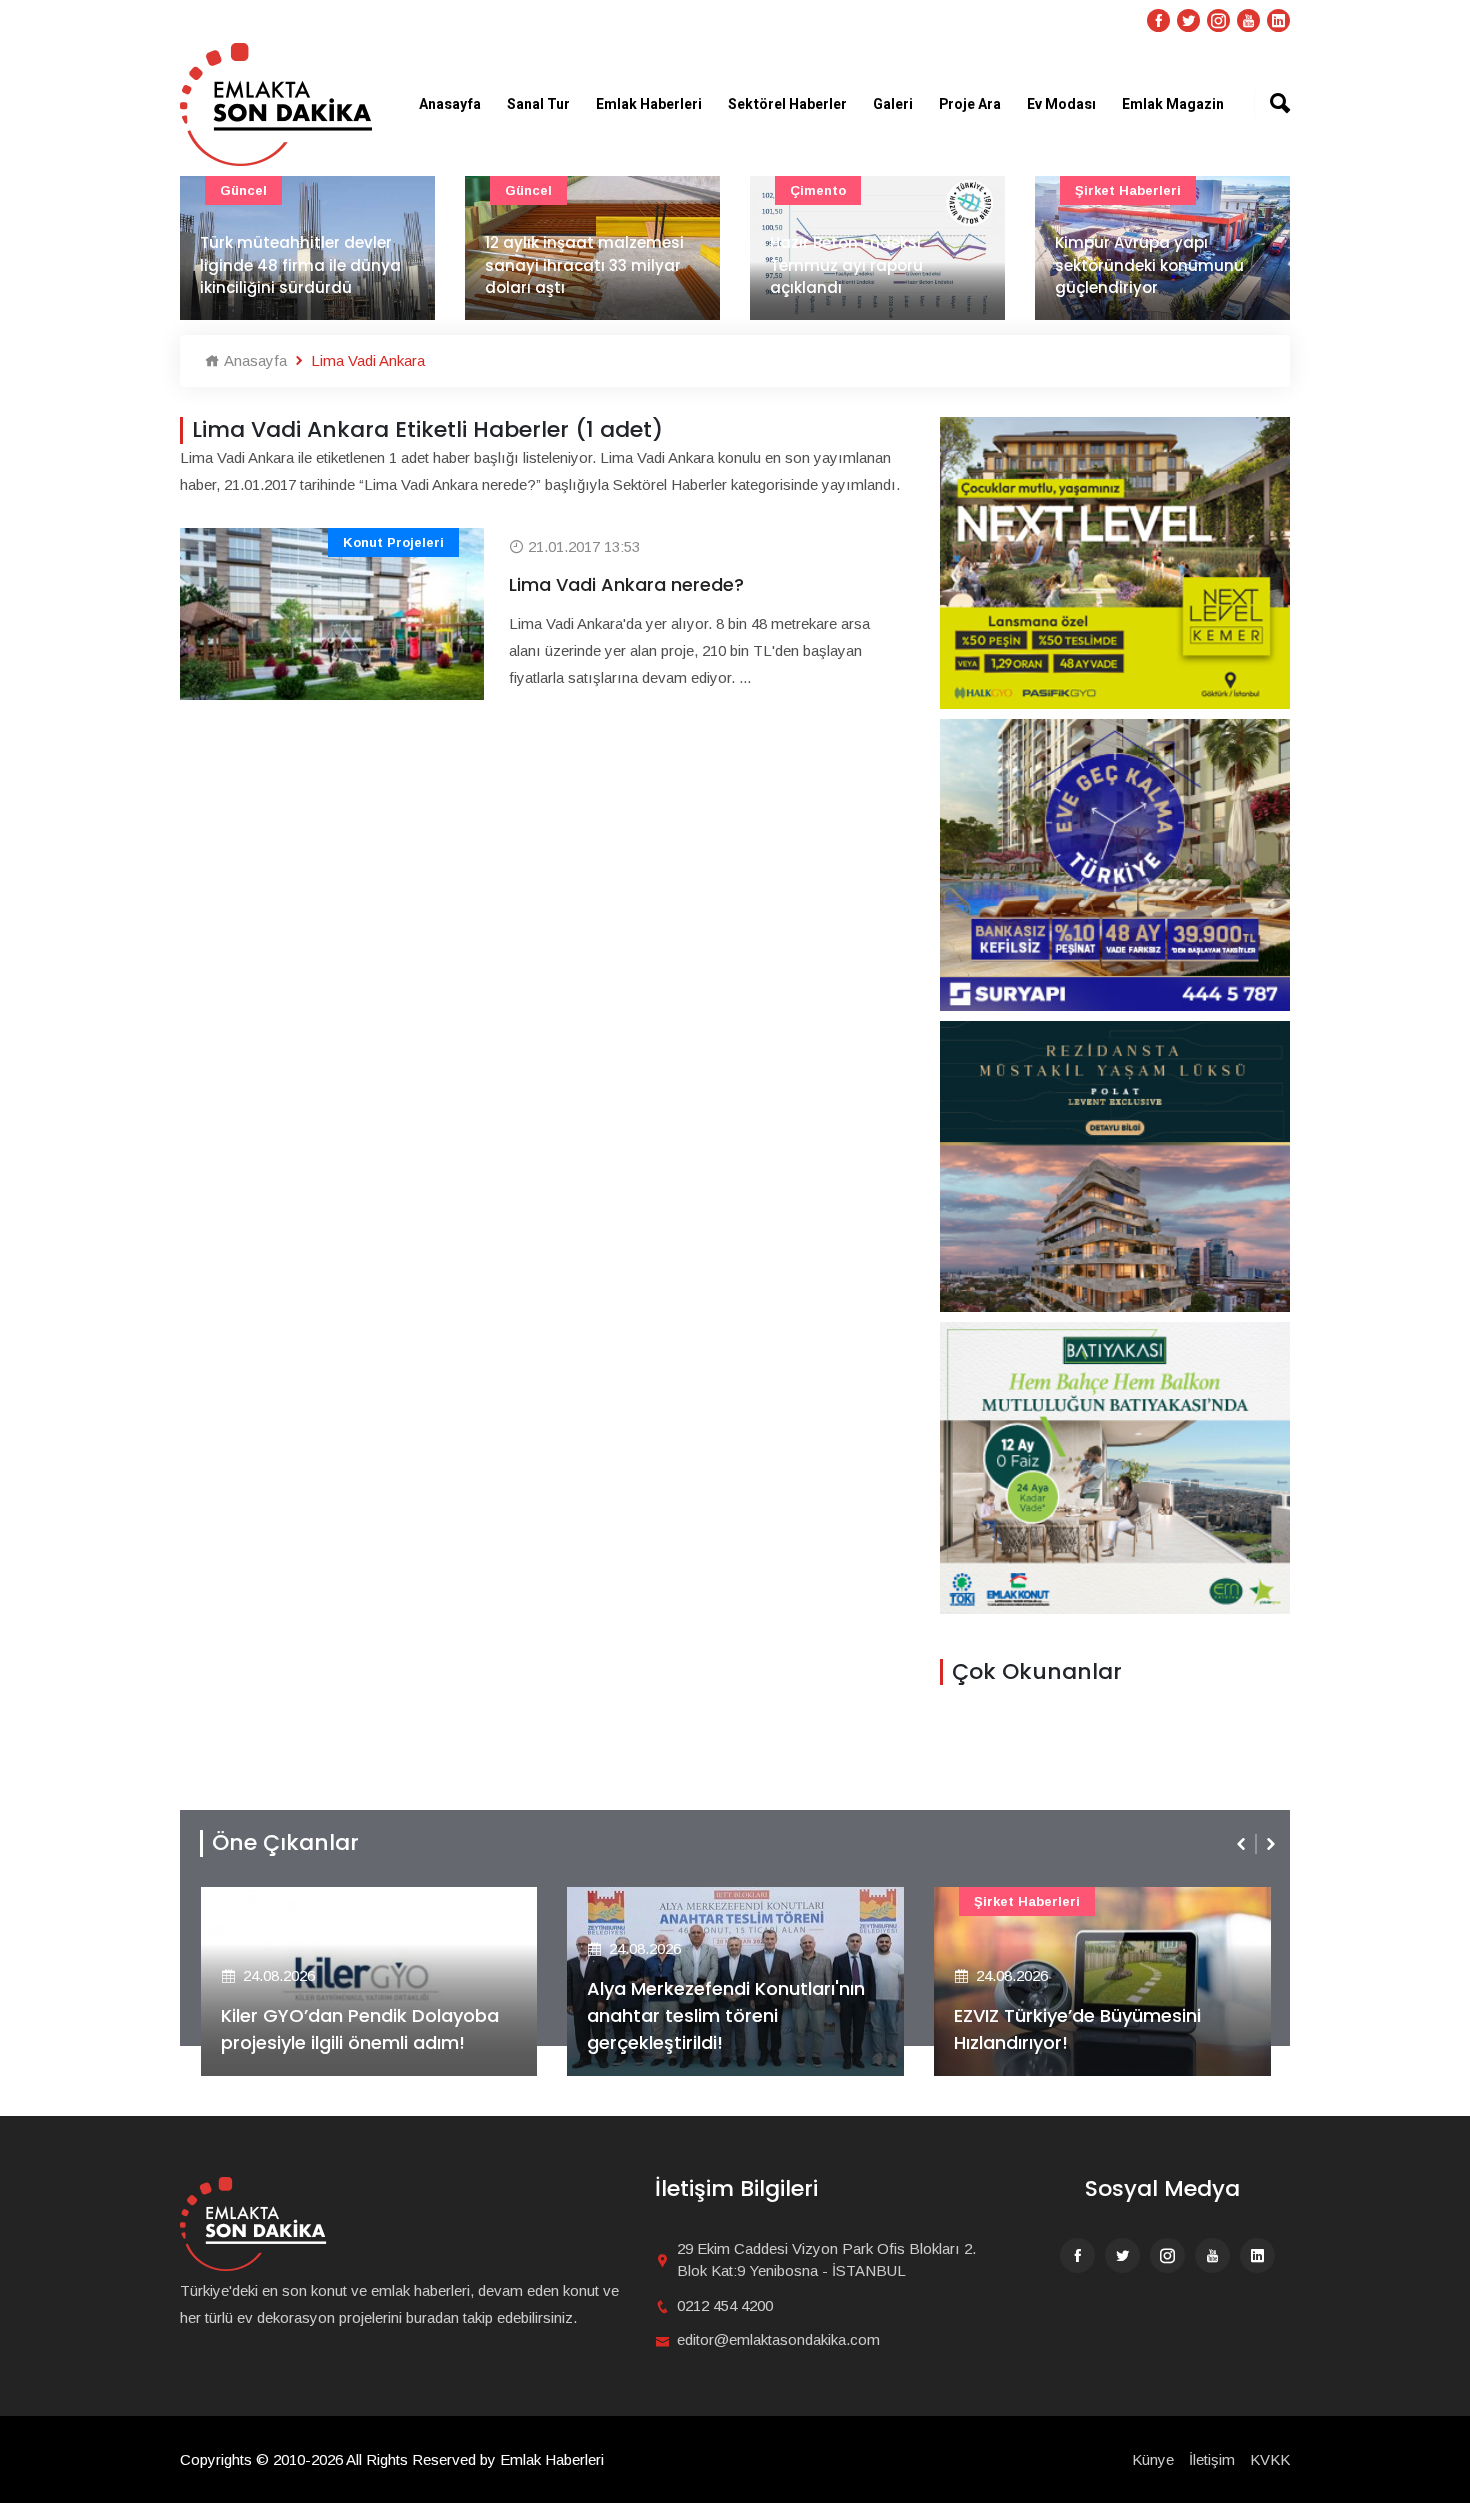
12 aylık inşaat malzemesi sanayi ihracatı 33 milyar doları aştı (584, 265)
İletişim (1212, 2459)
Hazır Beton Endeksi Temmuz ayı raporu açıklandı (846, 265)
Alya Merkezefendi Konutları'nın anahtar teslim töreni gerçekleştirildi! (726, 2015)
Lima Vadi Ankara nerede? (626, 584)
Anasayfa (450, 104)
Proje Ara (970, 104)
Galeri (893, 104)
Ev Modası (1061, 104)
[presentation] (1243, 1844)
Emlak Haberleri (649, 104)
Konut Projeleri (393, 542)
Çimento (818, 190)
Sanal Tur (538, 104)
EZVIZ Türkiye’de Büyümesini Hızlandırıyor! (1077, 2029)
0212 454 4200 (725, 2305)
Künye (1153, 2459)
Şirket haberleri (1128, 190)
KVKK (1270, 2459)
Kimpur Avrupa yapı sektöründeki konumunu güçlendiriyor (1149, 265)
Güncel (243, 190)
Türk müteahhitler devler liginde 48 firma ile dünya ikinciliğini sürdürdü (300, 265)
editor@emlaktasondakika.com (778, 2339)
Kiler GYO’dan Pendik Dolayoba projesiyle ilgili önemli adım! (360, 2029)
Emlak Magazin (1173, 104)
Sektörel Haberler (787, 104)
